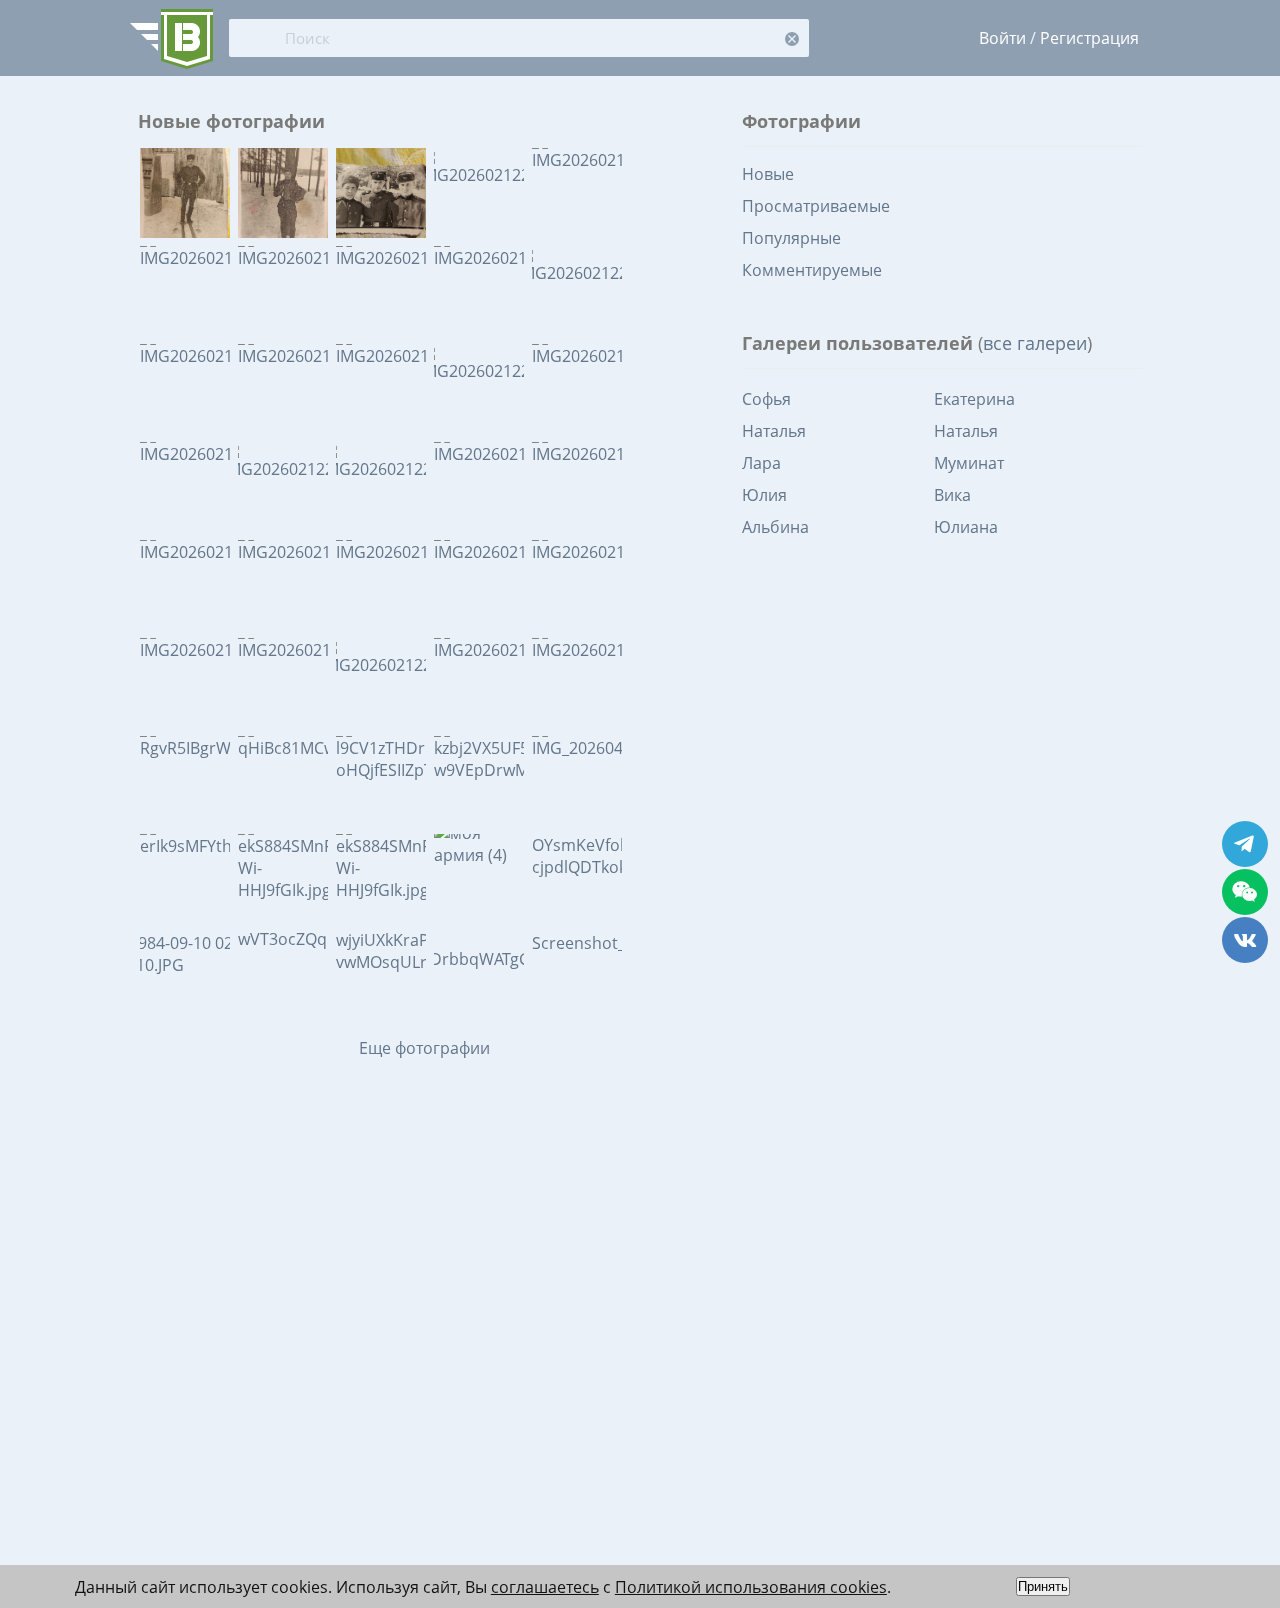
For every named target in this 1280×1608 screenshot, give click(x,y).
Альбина (775, 527)
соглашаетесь (545, 1587)
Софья (766, 399)
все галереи (1035, 343)
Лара (761, 463)
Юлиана (966, 527)
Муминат (969, 463)
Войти (1002, 38)
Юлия (764, 495)
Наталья (774, 431)
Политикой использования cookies (751, 1587)
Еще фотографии (424, 1048)
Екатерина (974, 399)
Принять (1043, 1586)
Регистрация (1089, 38)
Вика (952, 495)
